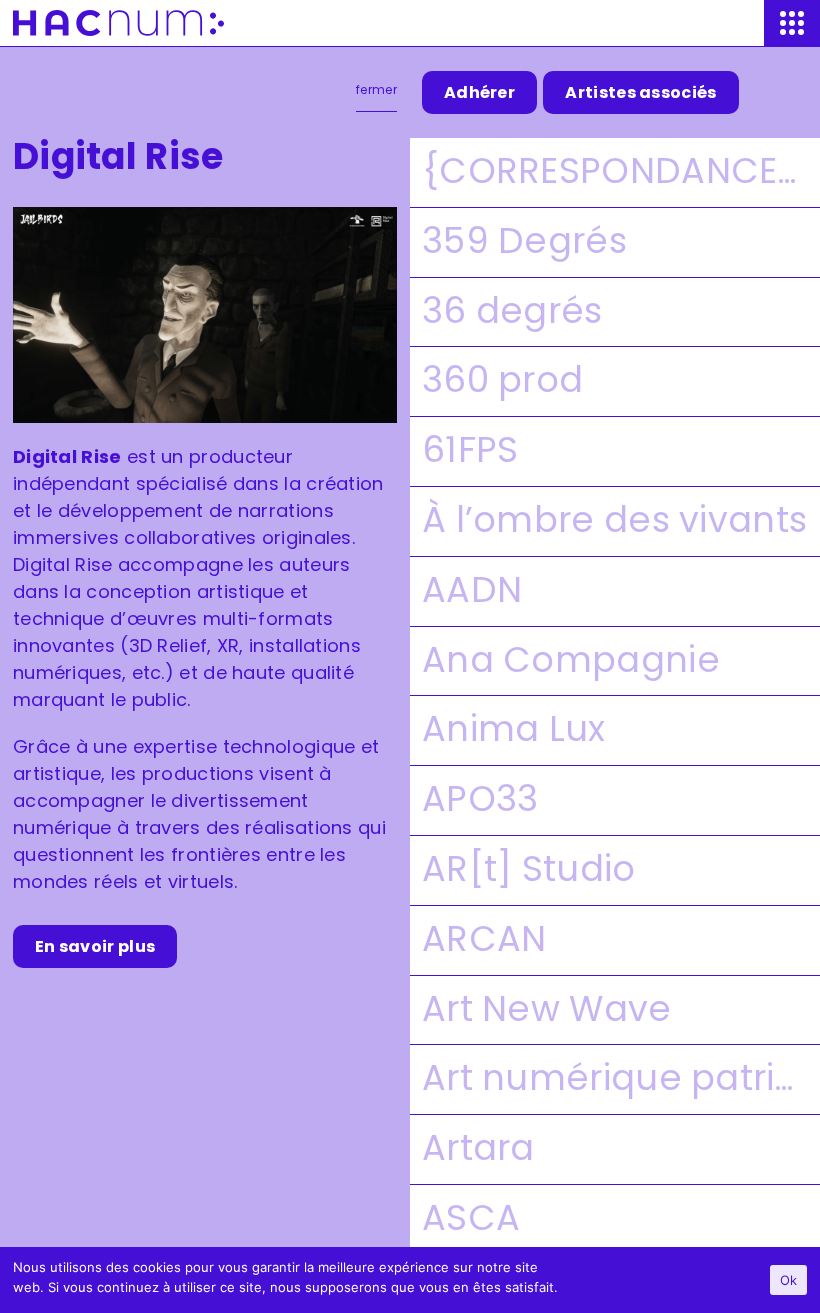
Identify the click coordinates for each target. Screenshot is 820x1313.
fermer (376, 90)
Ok (789, 1280)
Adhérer (479, 92)
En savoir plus (95, 946)
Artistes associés (640, 92)
